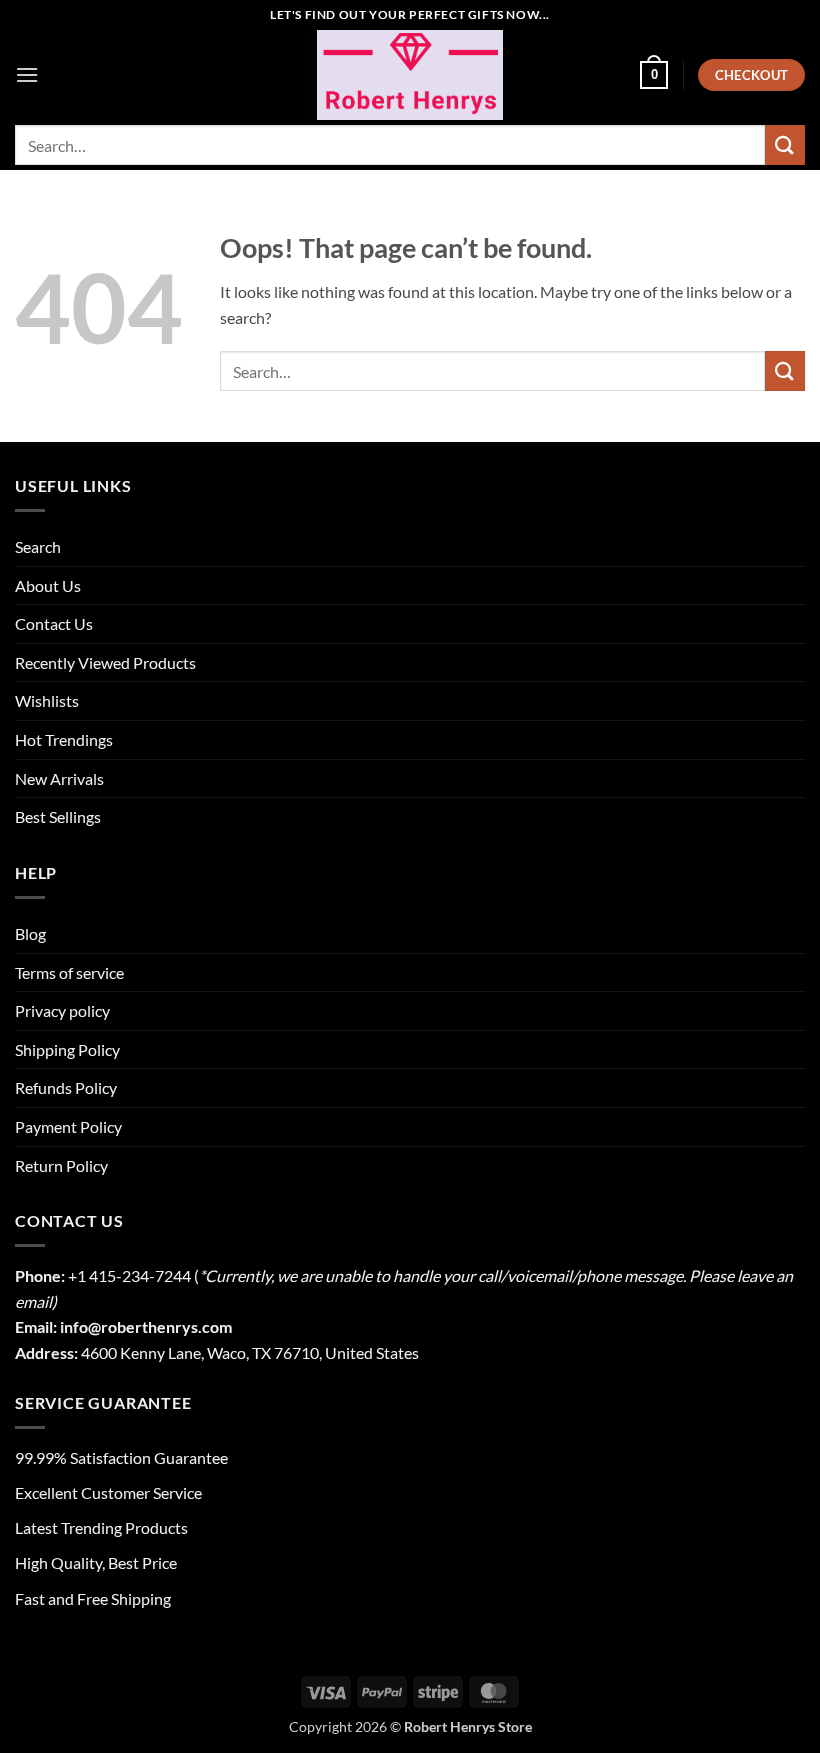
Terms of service (69, 972)
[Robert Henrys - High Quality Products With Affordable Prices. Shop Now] (410, 75)
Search (38, 546)
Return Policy (61, 1165)
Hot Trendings (64, 739)
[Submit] (785, 144)
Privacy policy (62, 1010)
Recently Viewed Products (105, 662)
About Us (48, 585)
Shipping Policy (67, 1049)
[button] (27, 74)
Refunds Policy (66, 1087)
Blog (30, 933)
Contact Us (54, 623)
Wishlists (47, 700)
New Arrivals (59, 778)
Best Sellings (58, 816)
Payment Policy (68, 1126)
